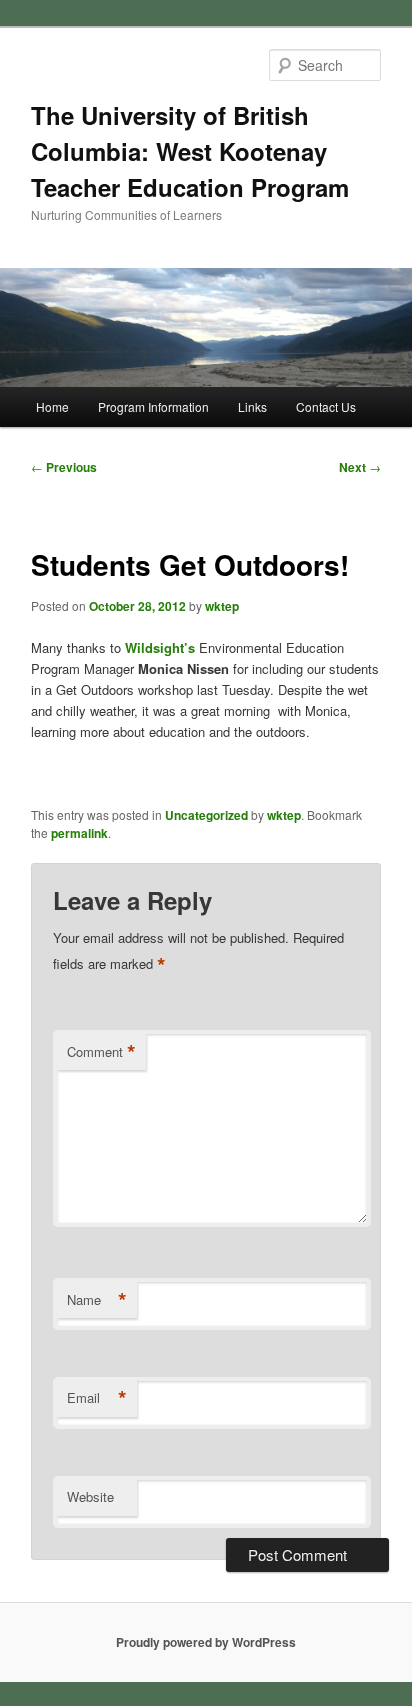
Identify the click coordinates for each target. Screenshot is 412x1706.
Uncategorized (206, 815)
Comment (101, 1052)
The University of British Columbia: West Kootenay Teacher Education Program (190, 151)
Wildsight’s (160, 647)
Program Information (153, 406)
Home (52, 406)
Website (90, 1496)
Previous (64, 467)
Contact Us (326, 406)
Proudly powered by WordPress (206, 1642)
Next (360, 467)
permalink (79, 833)
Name (97, 1300)
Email (97, 1398)
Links (252, 406)
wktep (222, 606)
